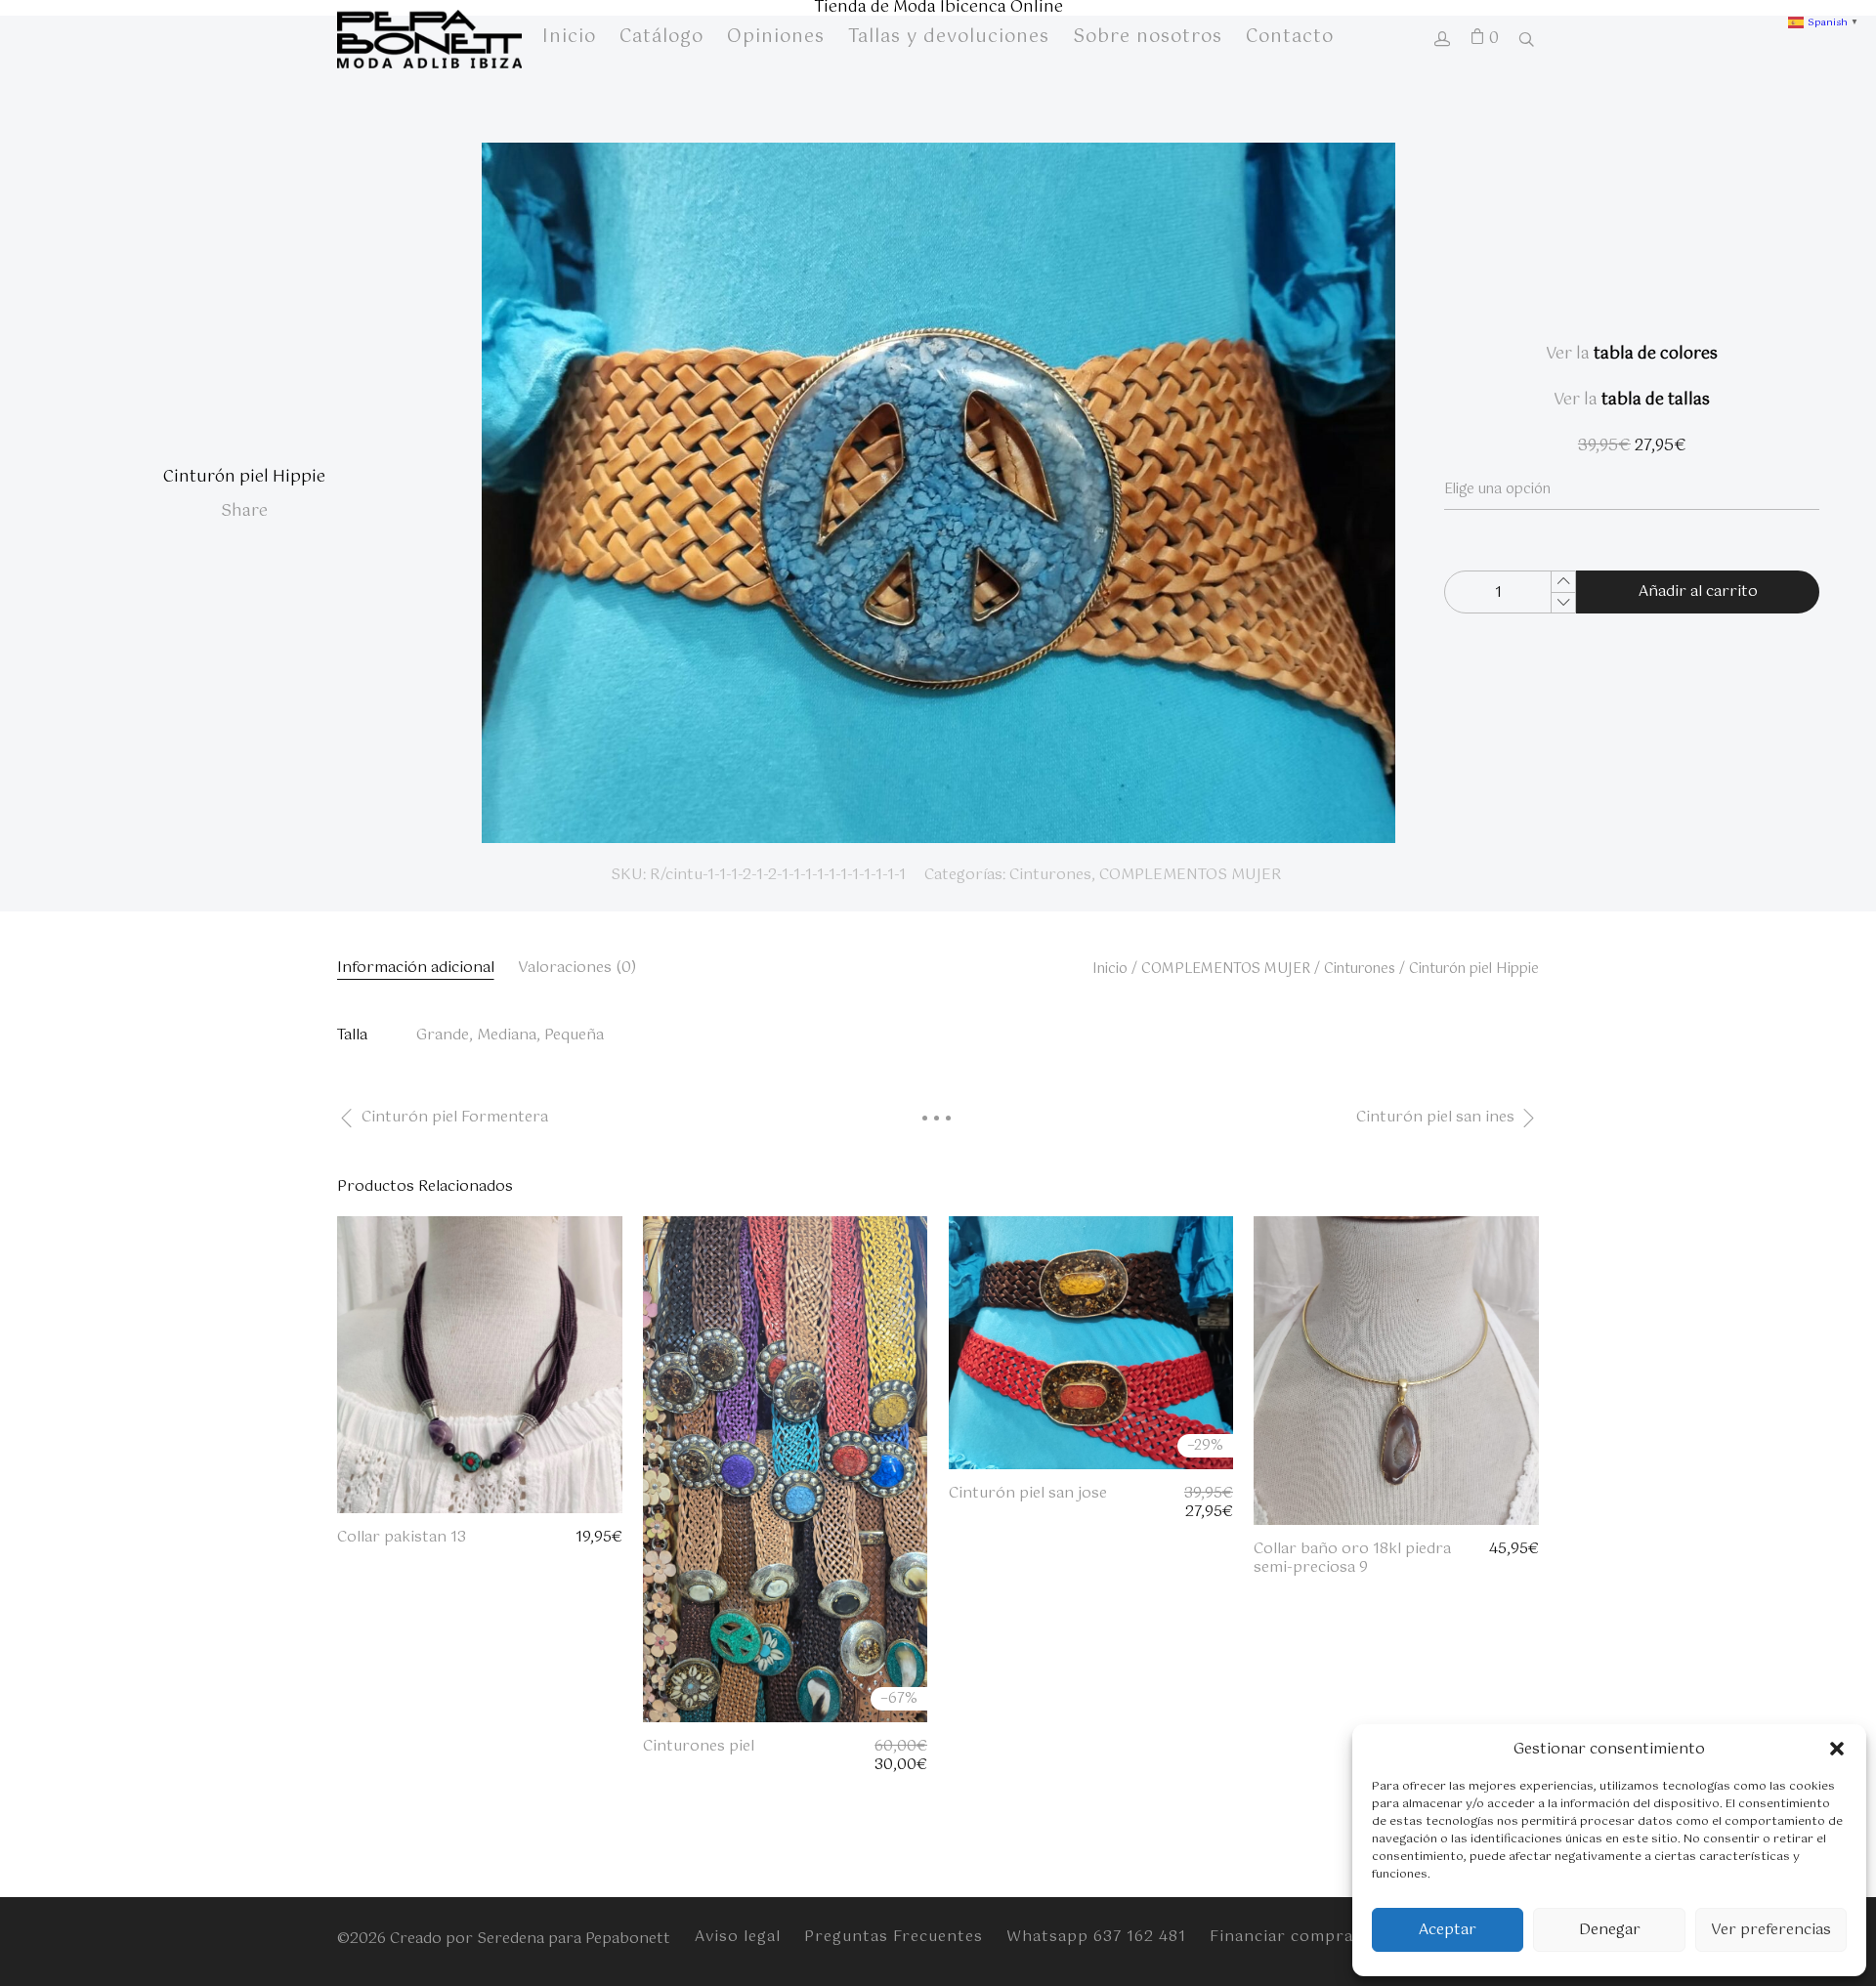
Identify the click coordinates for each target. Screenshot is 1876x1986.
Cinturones (1050, 875)
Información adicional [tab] (416, 968)
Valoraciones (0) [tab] (577, 968)
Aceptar (1448, 1930)
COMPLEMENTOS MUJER (1190, 875)
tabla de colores (1656, 354)
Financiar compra (1281, 1937)
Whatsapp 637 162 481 (1096, 1937)
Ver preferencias (1771, 1930)
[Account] (1442, 42)
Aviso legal (738, 1937)
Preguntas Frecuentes (894, 1937)
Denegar (1610, 1930)
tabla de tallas (1656, 400)
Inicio (1110, 969)
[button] (1837, 1749)
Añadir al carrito (1698, 592)
